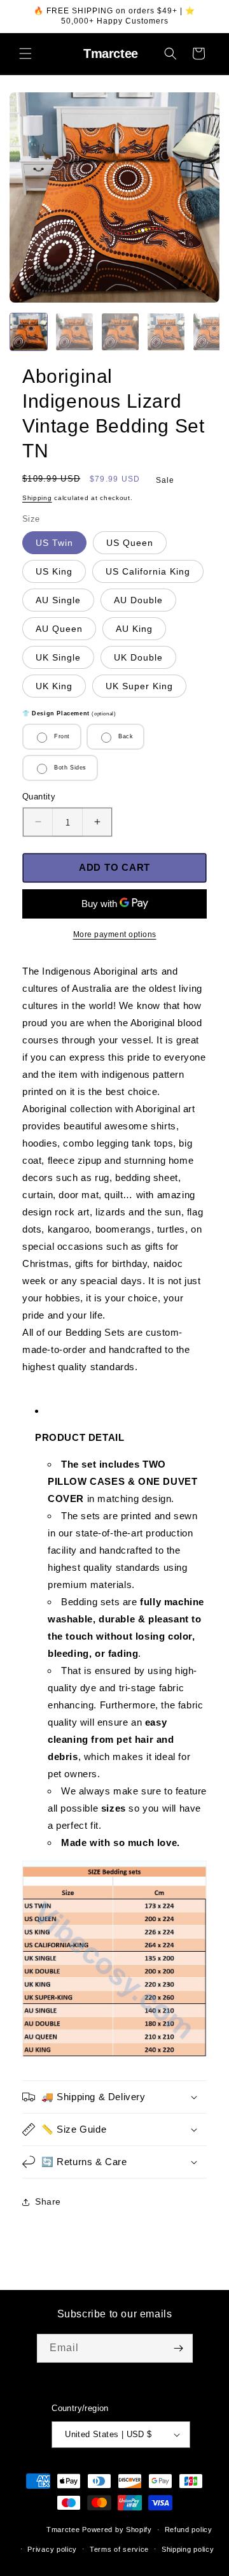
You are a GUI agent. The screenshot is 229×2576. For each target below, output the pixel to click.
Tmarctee (63, 2529)
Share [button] (48, 2201)
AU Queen (59, 629)
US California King (148, 571)
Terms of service (119, 2549)
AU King (134, 629)
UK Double (138, 657)
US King (54, 571)
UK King (54, 686)
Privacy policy (52, 2549)
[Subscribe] (179, 2348)
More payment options (115, 934)
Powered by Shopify (117, 2529)
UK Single (58, 657)
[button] (25, 54)
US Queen (130, 543)
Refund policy (189, 2529)
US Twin (54, 543)
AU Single (58, 600)
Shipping (37, 498)
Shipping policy (188, 2549)
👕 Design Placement (69, 713)
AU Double (138, 600)
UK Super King (139, 686)
